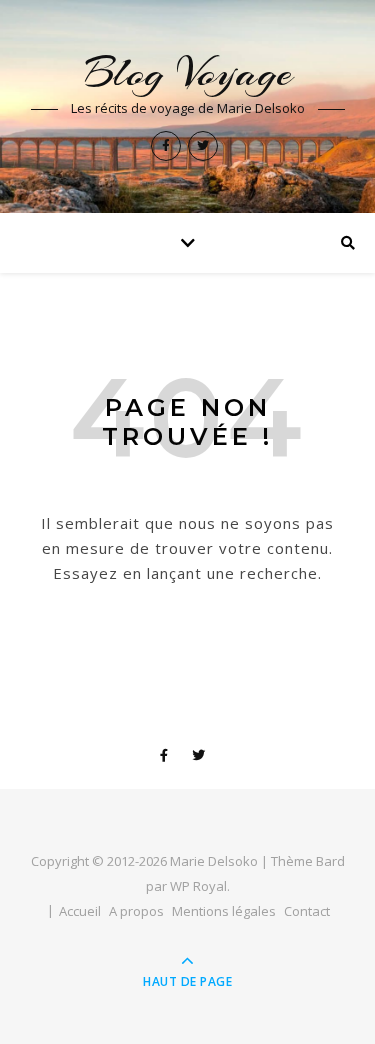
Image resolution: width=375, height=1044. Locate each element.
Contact (307, 911)
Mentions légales (224, 911)
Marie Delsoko (214, 861)
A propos (136, 911)
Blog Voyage (188, 72)
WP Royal (198, 886)
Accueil (80, 911)
